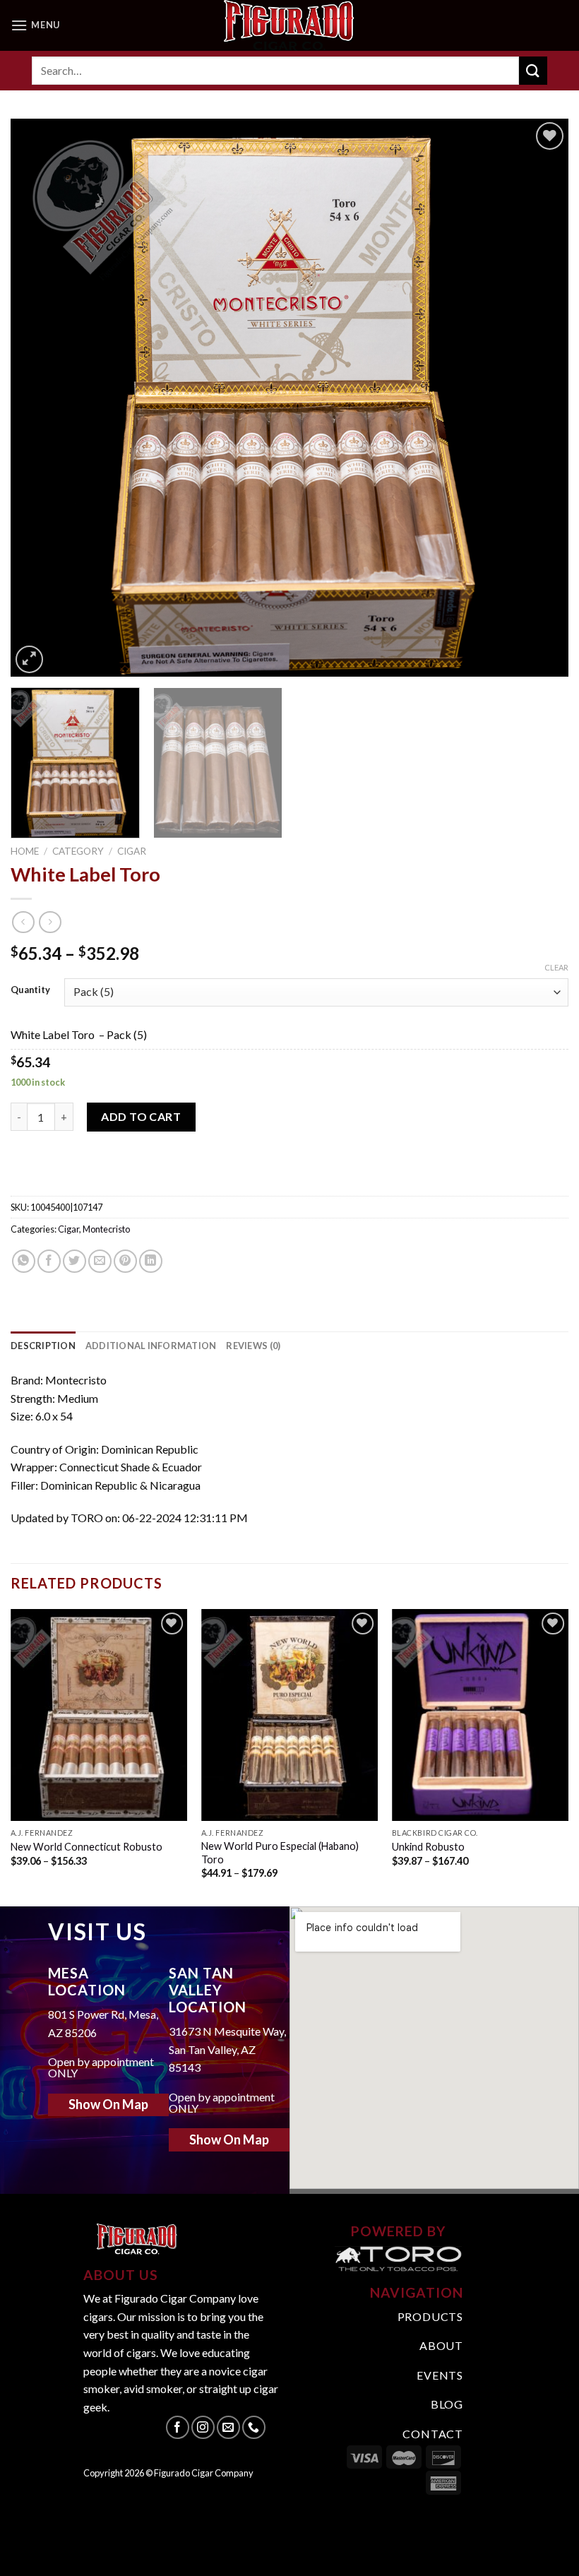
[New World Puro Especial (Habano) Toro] (289, 1715)
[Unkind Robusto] (480, 1715)
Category (78, 851)
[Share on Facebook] (49, 1261)
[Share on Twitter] (74, 1261)
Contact (433, 2434)
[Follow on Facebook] (178, 2427)
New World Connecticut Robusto (86, 1847)
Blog (447, 2404)
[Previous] (40, 398)
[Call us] (254, 2427)
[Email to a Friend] (100, 1261)
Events (440, 2375)
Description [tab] (43, 1346)
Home (25, 851)
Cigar (132, 851)
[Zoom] (29, 659)
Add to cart (141, 1116)
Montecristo (106, 1229)
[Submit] (533, 70)
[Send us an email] (228, 2427)
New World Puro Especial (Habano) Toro (280, 1853)
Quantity (30, 990)
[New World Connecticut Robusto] (99, 1715)
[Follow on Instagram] (203, 2427)
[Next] (539, 398)
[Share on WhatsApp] (24, 1261)
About (441, 2345)
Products (430, 2316)
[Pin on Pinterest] (125, 1261)
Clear (556, 967)
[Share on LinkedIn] (151, 1261)
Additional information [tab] (151, 1346)
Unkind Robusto (428, 1847)
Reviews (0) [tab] (253, 1346)
